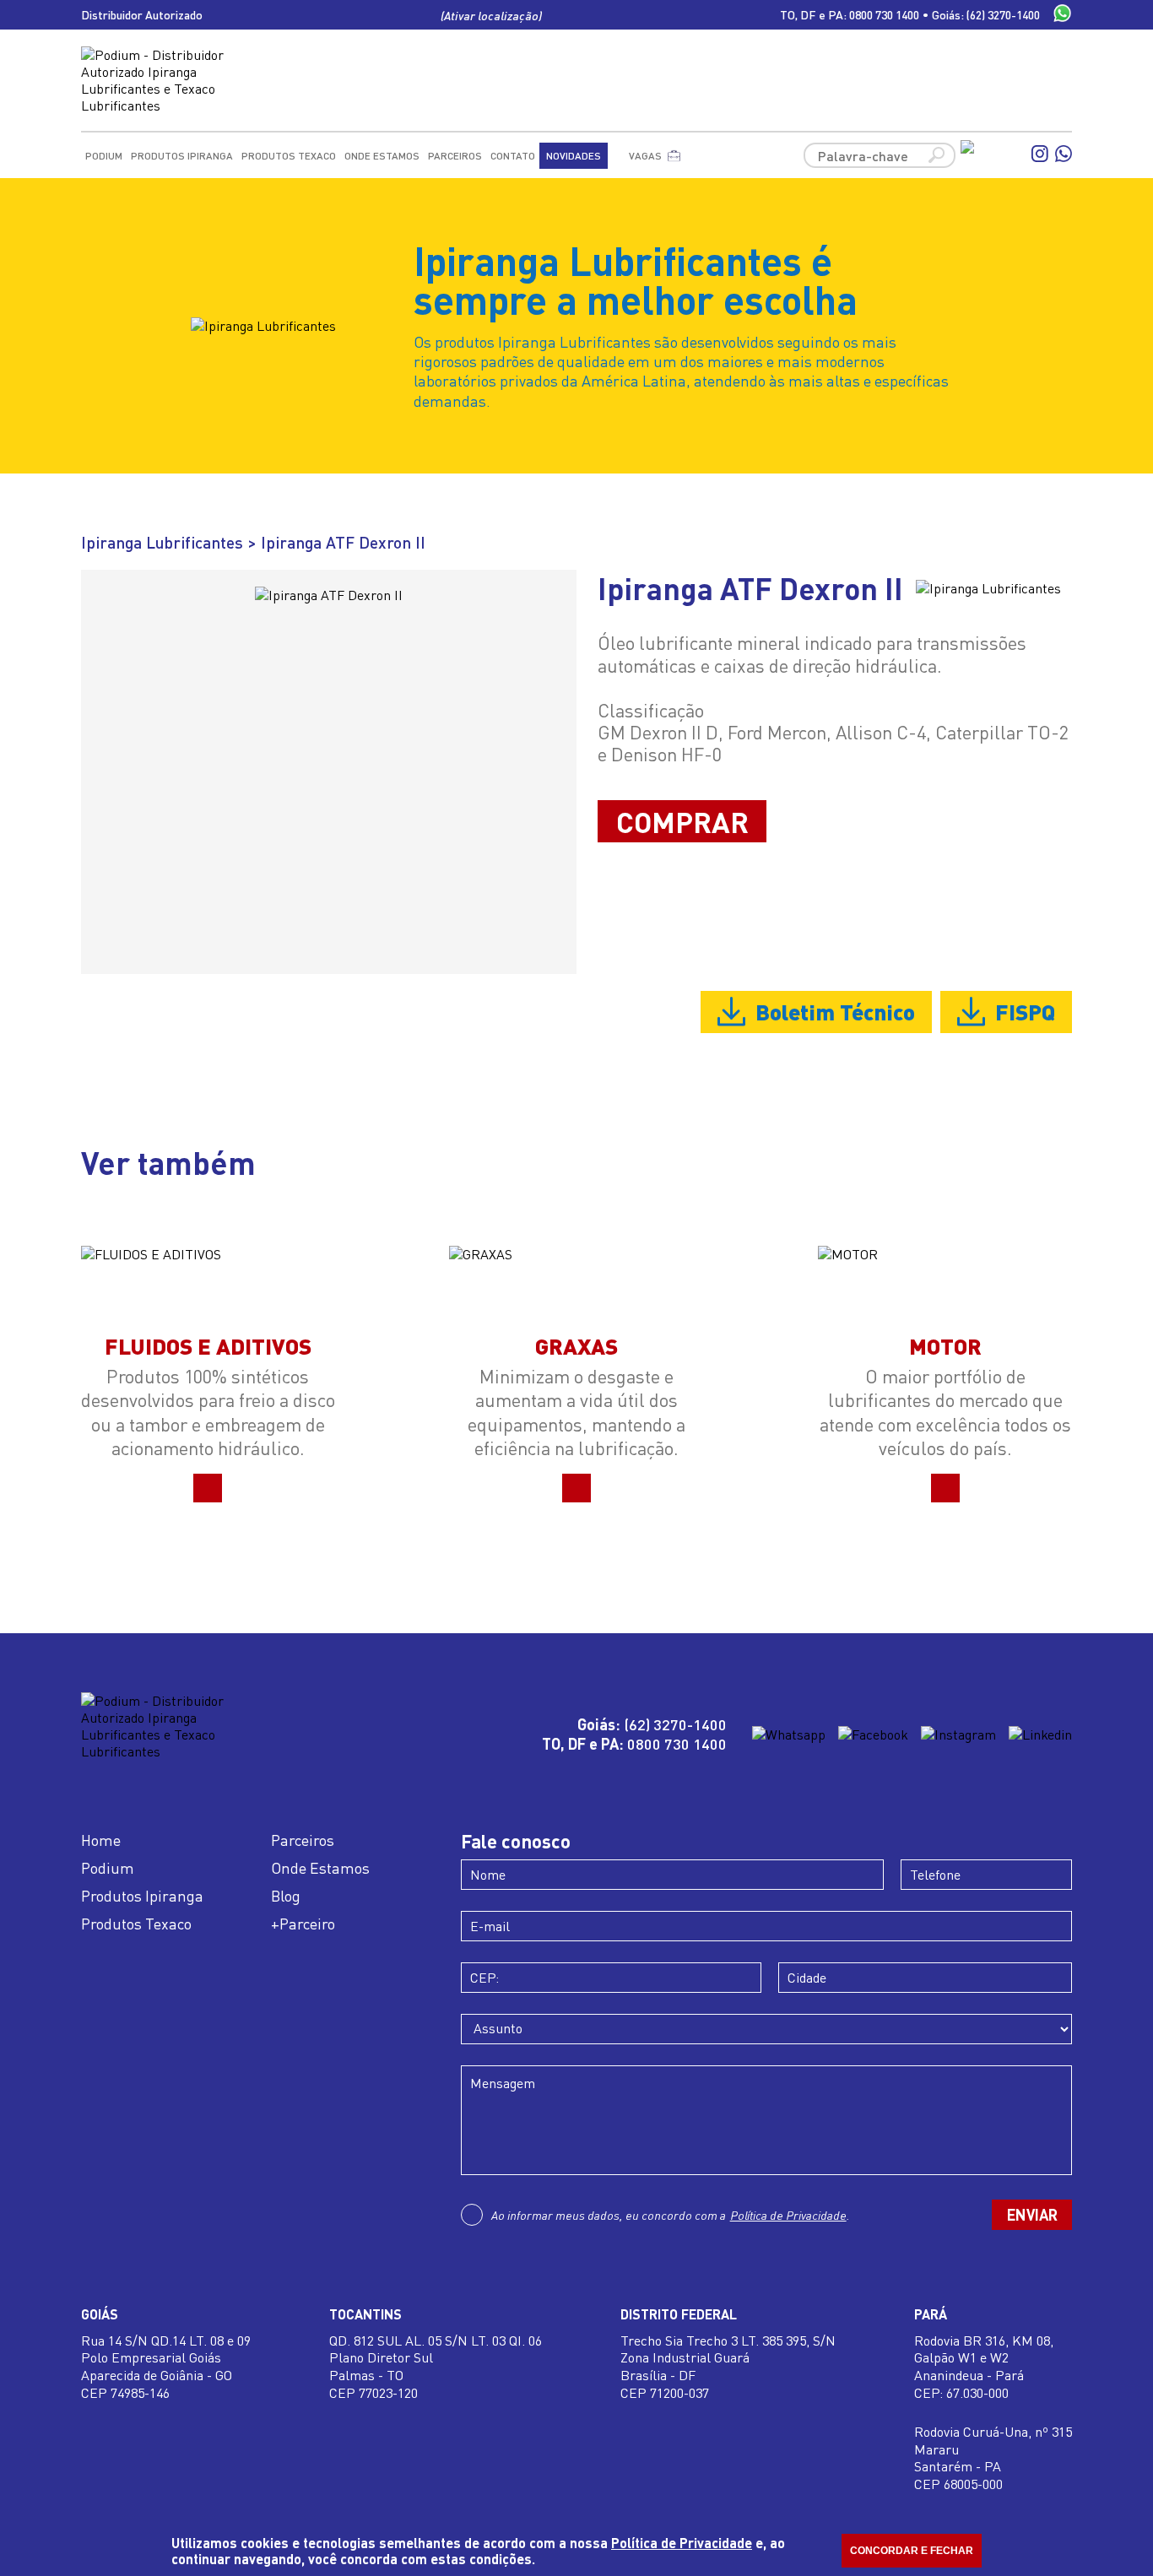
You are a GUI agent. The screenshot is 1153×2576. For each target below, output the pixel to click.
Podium (104, 156)
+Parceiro (303, 1924)
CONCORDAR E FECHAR (912, 2551)
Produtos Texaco (289, 156)
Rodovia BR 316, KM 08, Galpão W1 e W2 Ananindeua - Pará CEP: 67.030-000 (984, 2367)
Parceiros (455, 156)
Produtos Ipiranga (182, 156)
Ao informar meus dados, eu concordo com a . (671, 2215)
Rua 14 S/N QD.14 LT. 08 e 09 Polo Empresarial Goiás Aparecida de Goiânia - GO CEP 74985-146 (166, 2367)
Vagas (645, 156)
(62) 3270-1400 (1003, 15)
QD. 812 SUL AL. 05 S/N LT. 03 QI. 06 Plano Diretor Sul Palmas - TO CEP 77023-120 (436, 2367)
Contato (513, 156)
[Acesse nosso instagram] (1040, 155)
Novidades (574, 156)
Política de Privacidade (788, 2215)
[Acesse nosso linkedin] (1040, 1734)
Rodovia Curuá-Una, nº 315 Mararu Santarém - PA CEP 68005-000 (993, 2458)
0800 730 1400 (884, 15)
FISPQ (1025, 1011)
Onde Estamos (382, 156)
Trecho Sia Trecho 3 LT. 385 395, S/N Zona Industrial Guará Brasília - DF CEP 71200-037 (728, 2367)
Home (101, 1840)
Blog (286, 1896)
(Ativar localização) (492, 15)
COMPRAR (682, 821)
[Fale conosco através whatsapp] (1062, 15)
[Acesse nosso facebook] (993, 155)
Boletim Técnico (835, 1011)
